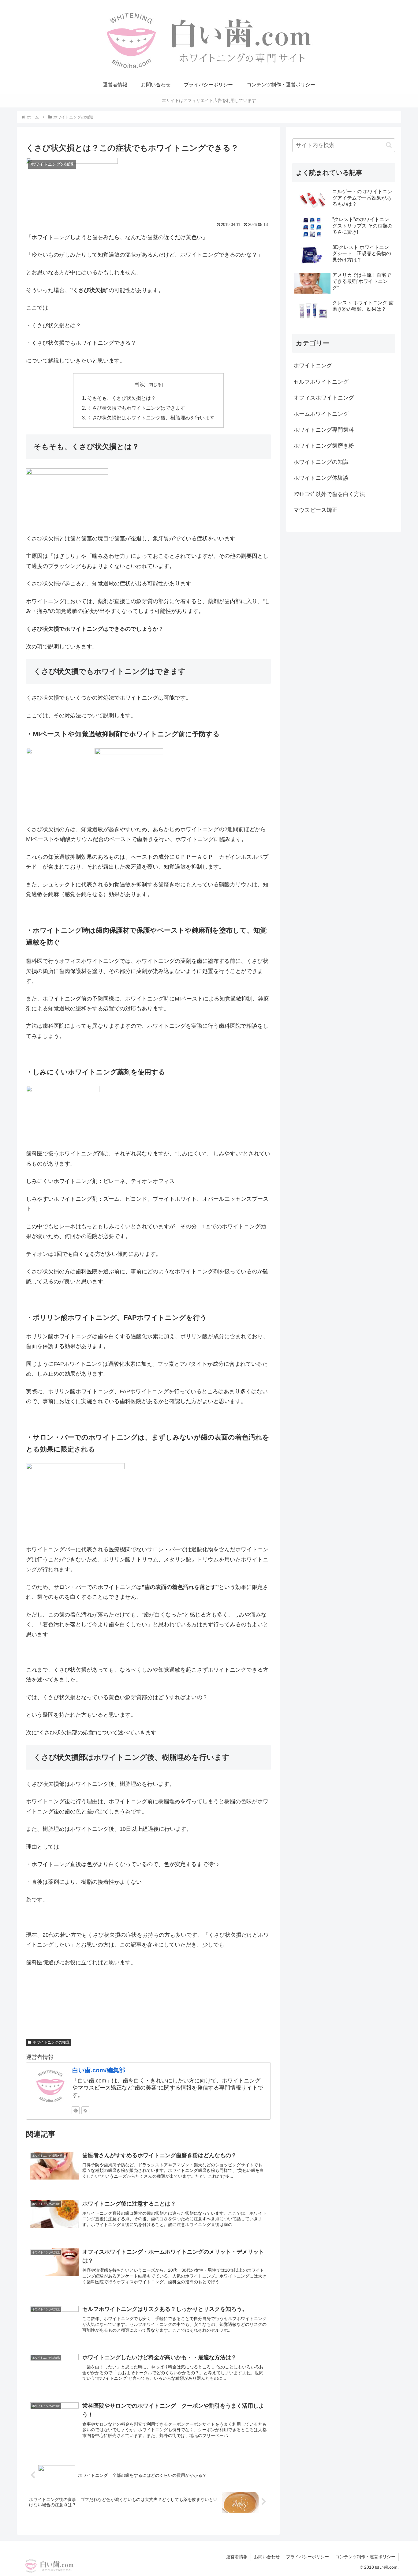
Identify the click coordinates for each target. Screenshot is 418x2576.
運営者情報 (237, 2557)
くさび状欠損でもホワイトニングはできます (136, 408)
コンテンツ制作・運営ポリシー (365, 2557)
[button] (389, 145)
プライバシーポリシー (308, 2557)
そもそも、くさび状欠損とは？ (121, 398)
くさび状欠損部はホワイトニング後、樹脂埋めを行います (151, 418)
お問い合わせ (267, 2557)
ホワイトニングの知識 (51, 2042)
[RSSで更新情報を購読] (85, 2110)
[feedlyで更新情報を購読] (76, 2110)
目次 (140, 384)
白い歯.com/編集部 (99, 2070)
